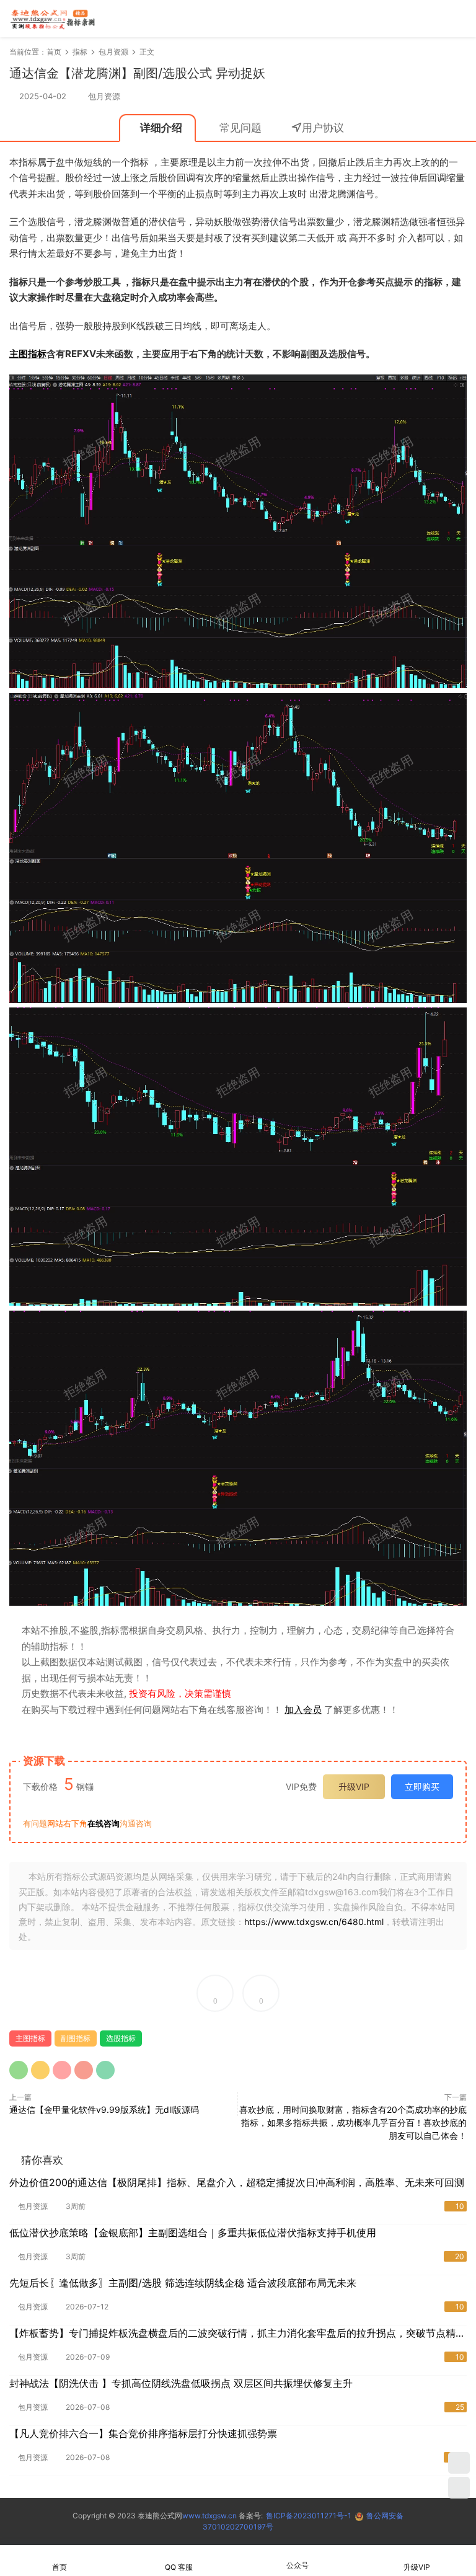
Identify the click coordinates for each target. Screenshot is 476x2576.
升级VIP (354, 1786)
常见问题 (240, 128)
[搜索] (423, 18)
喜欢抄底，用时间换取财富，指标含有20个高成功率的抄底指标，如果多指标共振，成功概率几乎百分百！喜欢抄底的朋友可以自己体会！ (353, 2122)
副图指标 (76, 2038)
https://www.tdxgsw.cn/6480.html (314, 1922)
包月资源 (104, 96)
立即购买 (422, 1786)
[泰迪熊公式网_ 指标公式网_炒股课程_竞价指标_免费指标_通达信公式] (53, 19)
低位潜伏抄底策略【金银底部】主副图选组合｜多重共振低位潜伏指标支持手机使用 (193, 2233)
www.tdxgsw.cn (209, 2516)
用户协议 (323, 128)
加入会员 (303, 1710)
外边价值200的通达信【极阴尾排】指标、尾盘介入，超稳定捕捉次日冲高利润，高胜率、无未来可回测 (237, 2182)
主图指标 (28, 354)
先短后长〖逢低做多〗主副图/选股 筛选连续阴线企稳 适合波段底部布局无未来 (183, 2283)
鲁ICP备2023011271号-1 (309, 2516)
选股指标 (121, 2038)
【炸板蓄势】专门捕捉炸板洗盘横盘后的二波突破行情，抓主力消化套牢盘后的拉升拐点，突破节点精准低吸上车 (237, 2334)
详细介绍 (161, 128)
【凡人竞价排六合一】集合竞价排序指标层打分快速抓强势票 (143, 2433)
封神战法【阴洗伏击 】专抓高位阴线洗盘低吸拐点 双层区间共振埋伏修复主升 (181, 2383)
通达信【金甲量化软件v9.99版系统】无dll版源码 (104, 2109)
